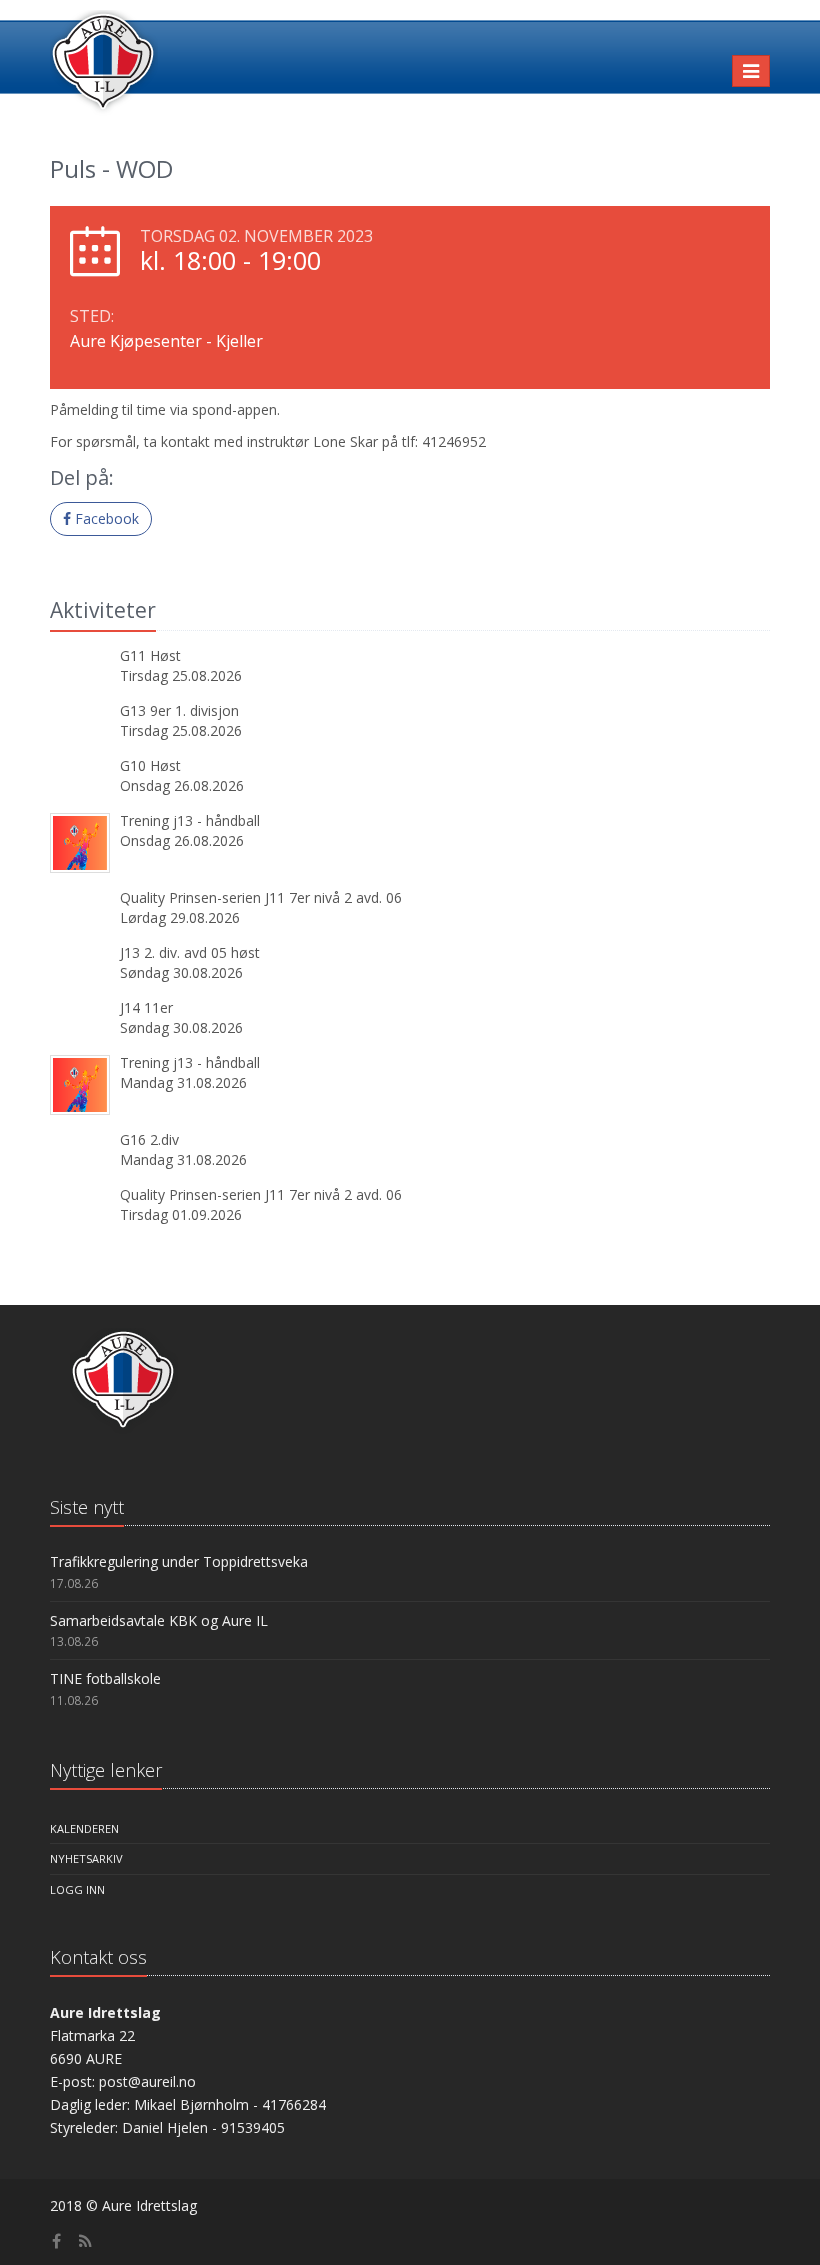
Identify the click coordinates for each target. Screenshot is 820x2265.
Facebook (105, 518)
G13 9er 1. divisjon (179, 710)
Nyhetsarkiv (86, 1858)
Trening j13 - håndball (190, 820)
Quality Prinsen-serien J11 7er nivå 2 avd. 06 (261, 897)
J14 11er (146, 1007)
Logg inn (77, 1889)
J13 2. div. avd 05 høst (190, 952)
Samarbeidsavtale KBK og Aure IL (159, 1620)
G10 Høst (150, 765)
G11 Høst (150, 655)
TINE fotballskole (105, 1678)
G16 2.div (149, 1139)
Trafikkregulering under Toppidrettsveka (179, 1561)
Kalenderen (84, 1828)
